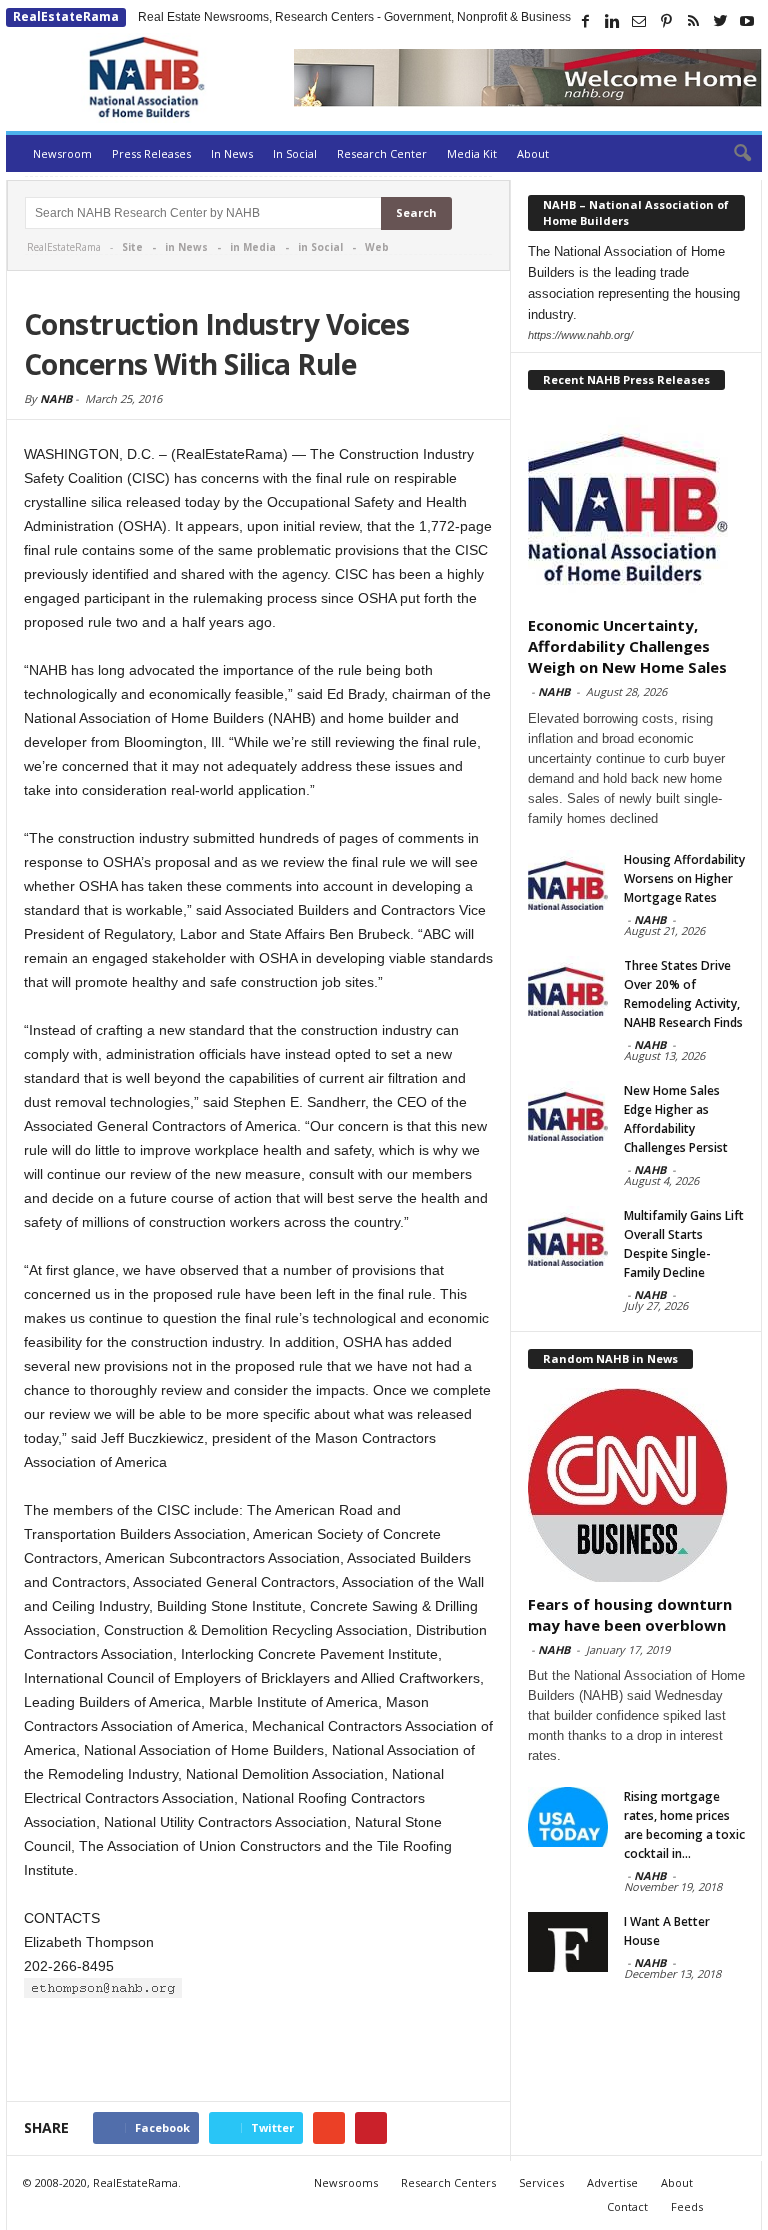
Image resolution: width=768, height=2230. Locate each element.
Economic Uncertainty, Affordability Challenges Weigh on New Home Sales (627, 646)
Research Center (382, 153)
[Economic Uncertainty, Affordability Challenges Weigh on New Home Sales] (637, 506)
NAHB (56, 398)
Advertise (612, 2182)
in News (186, 247)
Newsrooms (346, 2182)
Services (541, 2182)
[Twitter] (720, 21)
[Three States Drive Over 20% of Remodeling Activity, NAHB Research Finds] (568, 986)
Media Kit (472, 153)
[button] (732, 154)
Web (377, 247)
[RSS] (693, 21)
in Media (253, 247)
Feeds (687, 2206)
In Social (295, 153)
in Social (320, 247)
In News (232, 153)
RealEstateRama (66, 16)
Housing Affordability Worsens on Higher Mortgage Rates (684, 878)
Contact (627, 2206)
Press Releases (151, 153)
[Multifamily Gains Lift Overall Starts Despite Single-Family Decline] (568, 1236)
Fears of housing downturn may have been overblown (630, 1614)
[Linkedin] (612, 21)
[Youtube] (747, 21)
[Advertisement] (259, 2052)
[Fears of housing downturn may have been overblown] (637, 1485)
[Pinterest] (666, 21)
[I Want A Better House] (568, 1942)
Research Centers (448, 2182)
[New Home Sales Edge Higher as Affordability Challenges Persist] (568, 1111)
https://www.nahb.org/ (580, 335)
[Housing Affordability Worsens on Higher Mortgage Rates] (568, 880)
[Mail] (639, 21)
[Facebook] (585, 21)
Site (132, 247)
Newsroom (62, 153)
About (533, 153)
